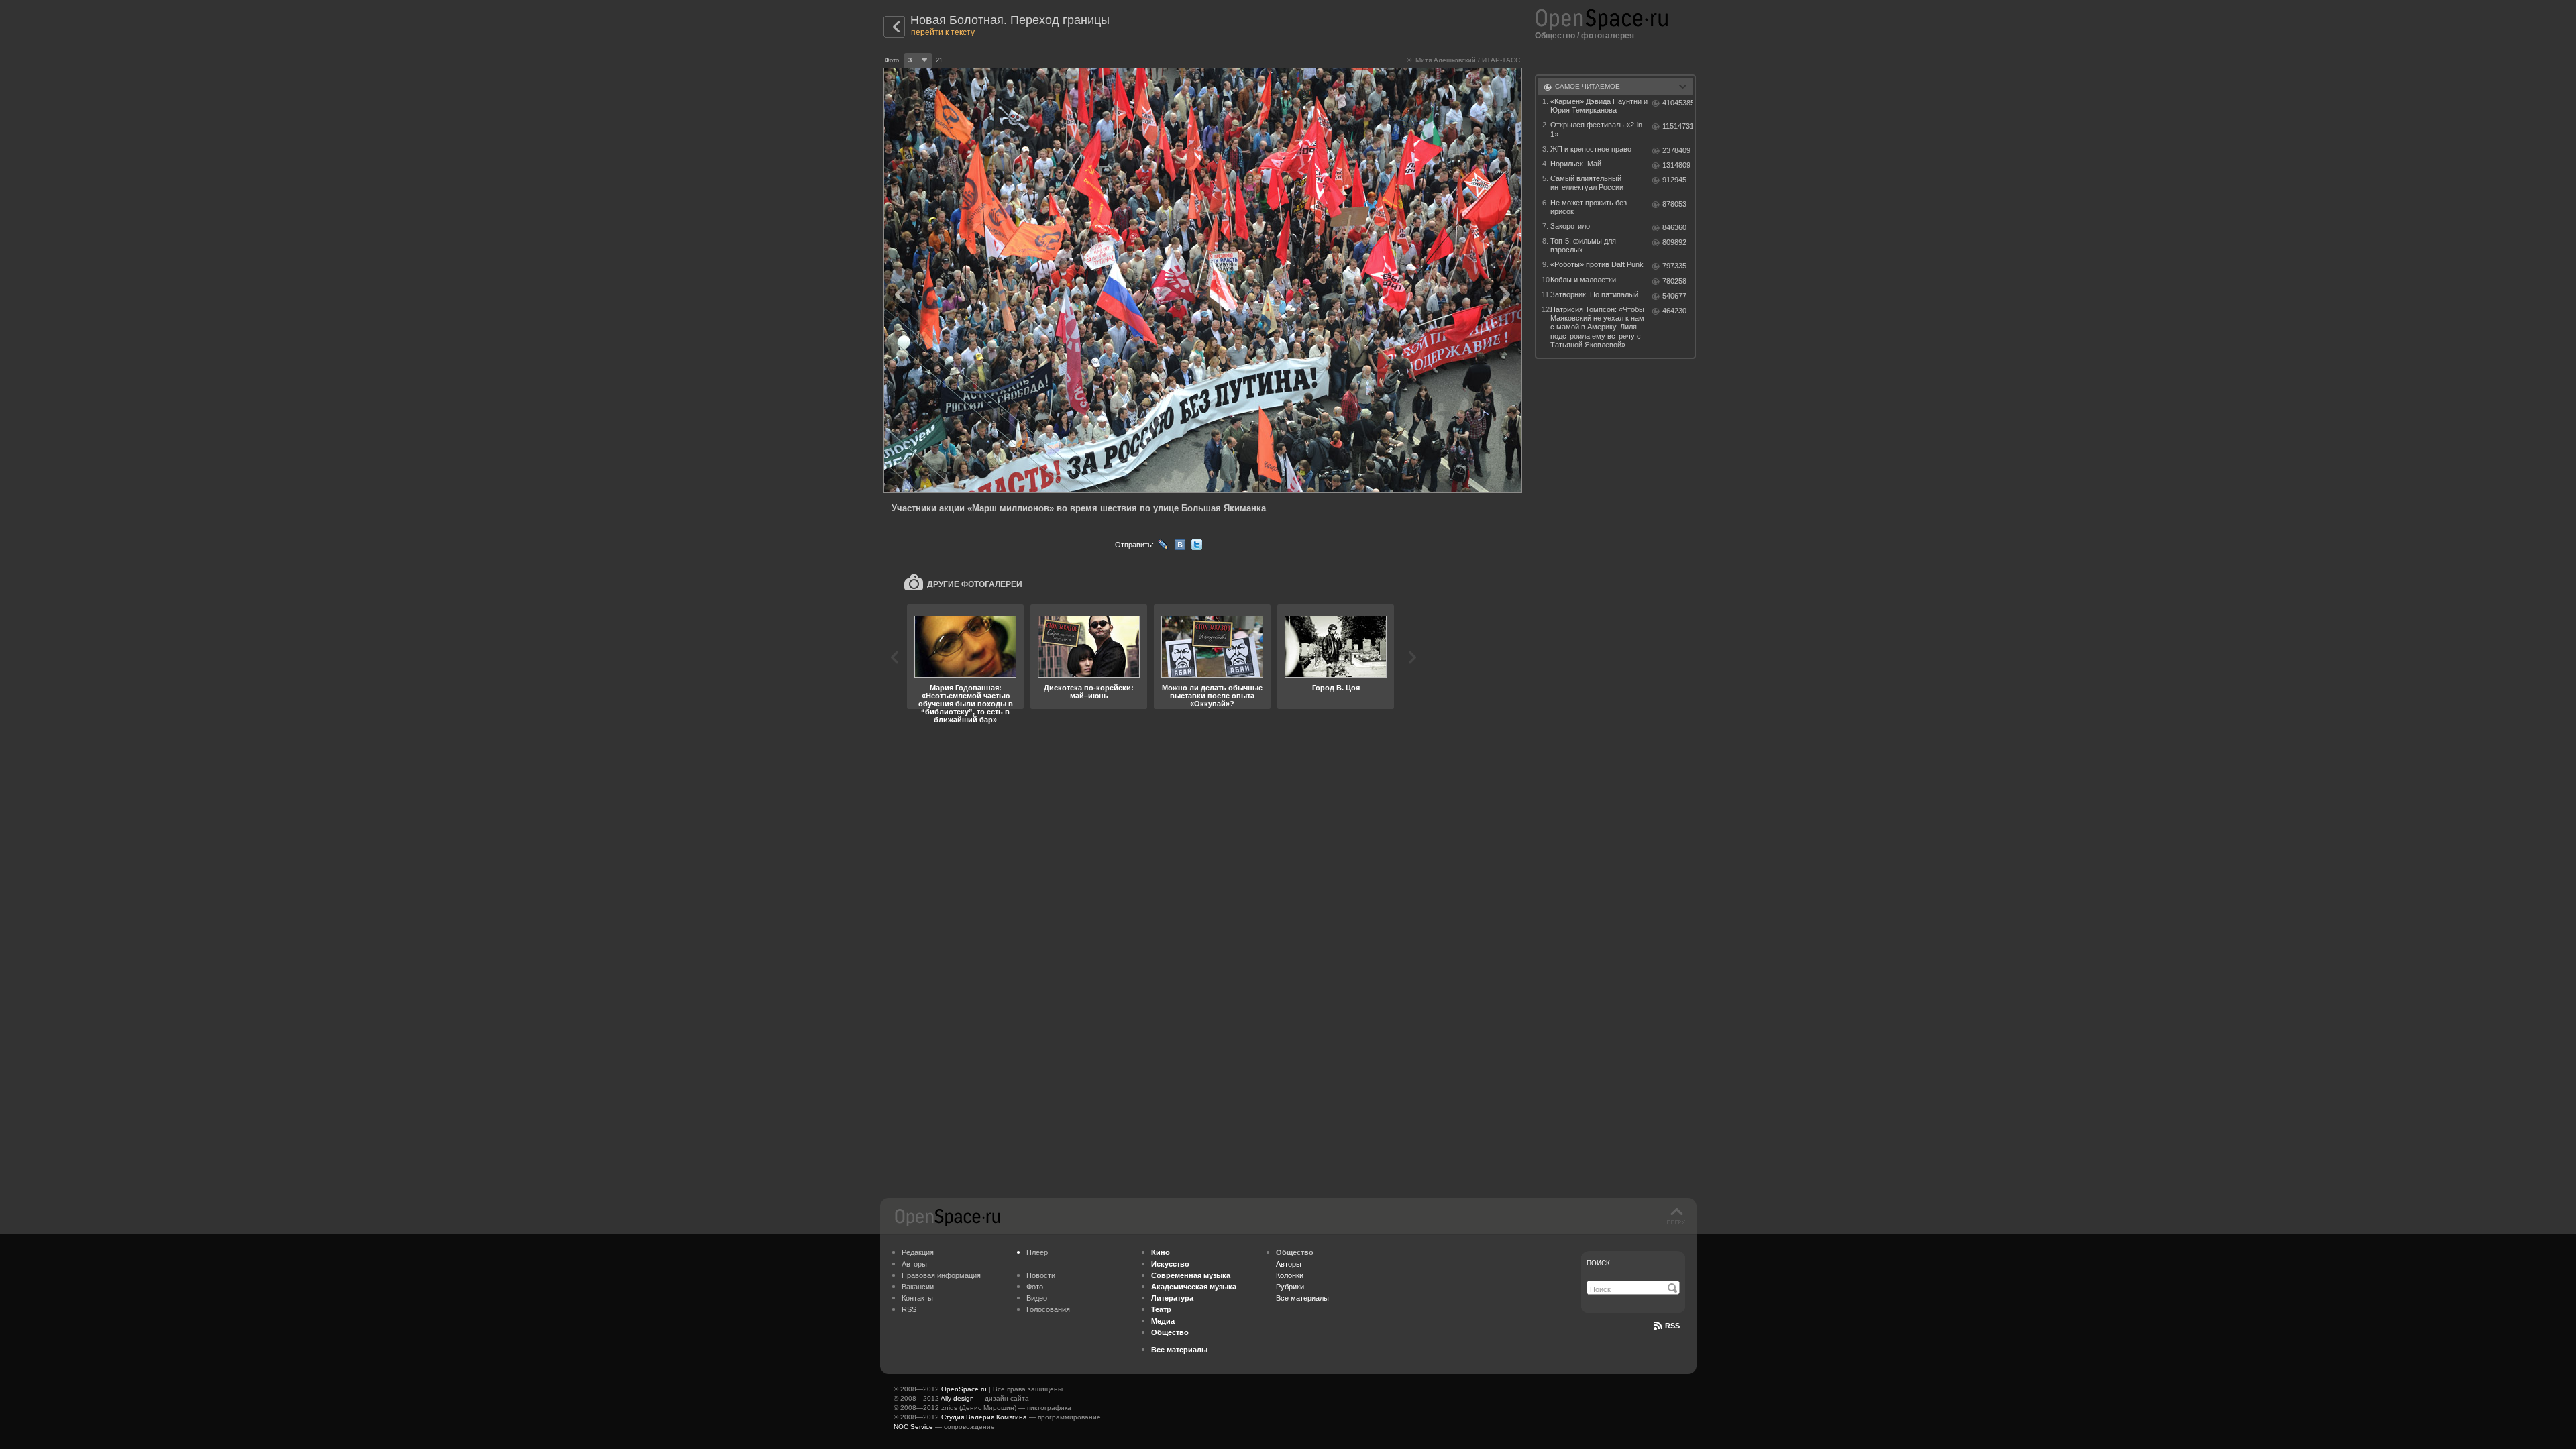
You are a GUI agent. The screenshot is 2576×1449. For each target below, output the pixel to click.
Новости (1041, 1275)
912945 (1674, 180)
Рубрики (1290, 1287)
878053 (1674, 204)
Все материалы (1302, 1298)
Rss (1672, 1326)
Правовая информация (941, 1275)
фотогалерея (1608, 36)
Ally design (957, 1398)
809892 (1674, 242)
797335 (1674, 266)
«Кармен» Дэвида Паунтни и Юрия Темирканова (1599, 106)
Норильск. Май (1576, 164)
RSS (909, 1309)
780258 (1674, 281)
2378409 (1676, 150)
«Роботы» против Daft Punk (1597, 264)
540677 (1674, 296)
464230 (1674, 311)
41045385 (1677, 103)
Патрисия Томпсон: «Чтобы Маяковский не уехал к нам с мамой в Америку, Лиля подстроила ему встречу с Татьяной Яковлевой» (1597, 327)
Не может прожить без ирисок (1589, 207)
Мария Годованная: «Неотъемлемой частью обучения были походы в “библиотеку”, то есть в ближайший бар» (966, 704)
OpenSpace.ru (964, 1389)
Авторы (914, 1264)
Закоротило (1570, 226)
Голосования (1048, 1309)
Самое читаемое (1588, 86)
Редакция (918, 1252)
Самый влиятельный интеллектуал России (1587, 183)
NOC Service (913, 1427)
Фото (1035, 1287)
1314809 (1676, 165)
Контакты (917, 1298)
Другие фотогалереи (975, 584)
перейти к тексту (943, 32)
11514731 (1677, 126)
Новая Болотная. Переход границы (1010, 20)
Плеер (1037, 1252)
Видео (1037, 1298)
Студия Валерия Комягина (984, 1417)
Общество (1555, 36)
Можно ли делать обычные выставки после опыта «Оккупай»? (1212, 696)
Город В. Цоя (1336, 688)
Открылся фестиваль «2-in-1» (1598, 129)
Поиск (1598, 1263)
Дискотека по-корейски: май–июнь (1089, 692)
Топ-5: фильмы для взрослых (1583, 245)
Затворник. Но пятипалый (1594, 294)
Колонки (1290, 1275)
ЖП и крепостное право (1591, 149)
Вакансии (918, 1287)
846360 (1674, 227)
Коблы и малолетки (1583, 280)
